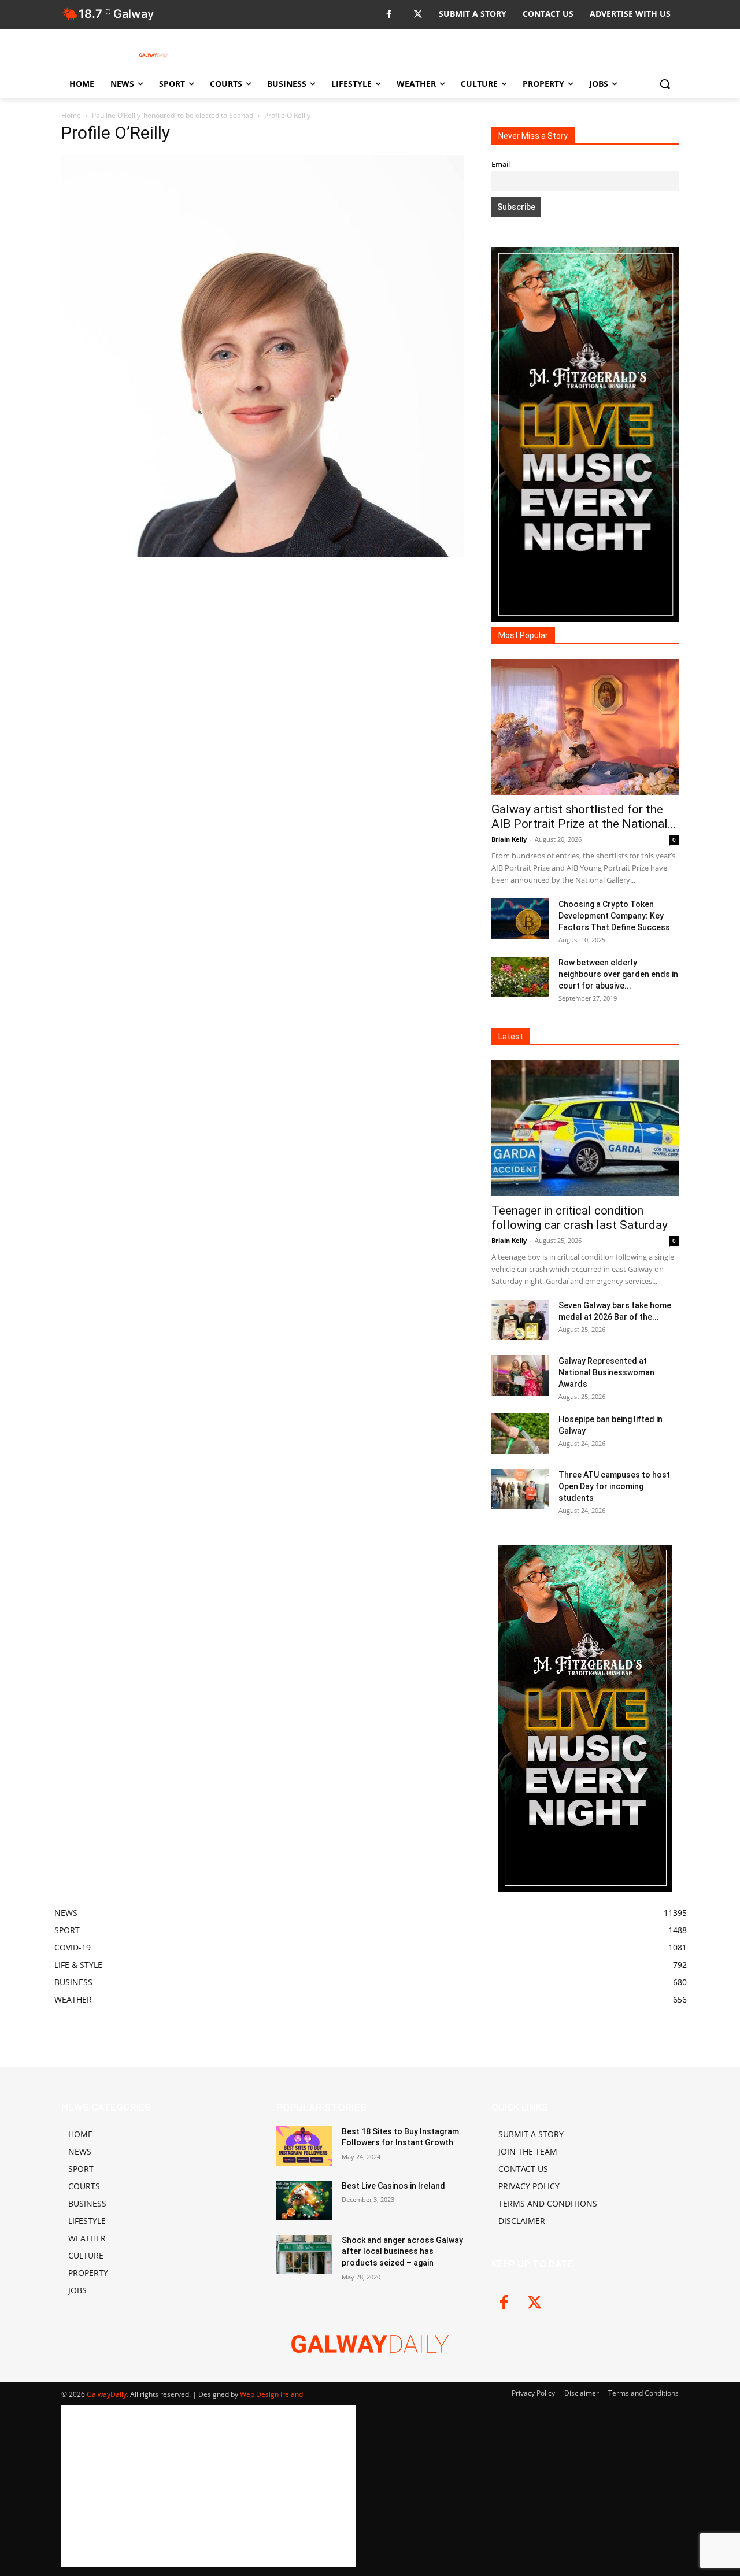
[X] (418, 15)
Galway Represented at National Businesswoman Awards (606, 1372)
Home (71, 115)
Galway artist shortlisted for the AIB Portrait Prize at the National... (584, 817)
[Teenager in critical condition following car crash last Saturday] (585, 1128)
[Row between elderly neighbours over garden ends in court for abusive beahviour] (520, 977)
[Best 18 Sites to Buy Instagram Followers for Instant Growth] (304, 2146)
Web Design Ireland (271, 2394)
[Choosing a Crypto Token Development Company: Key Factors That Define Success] (520, 919)
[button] (665, 84)
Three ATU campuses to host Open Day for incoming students (614, 1486)
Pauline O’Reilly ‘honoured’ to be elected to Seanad (173, 115)
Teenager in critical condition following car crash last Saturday (580, 1218)
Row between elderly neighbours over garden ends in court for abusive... (618, 974)
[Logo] (154, 55)
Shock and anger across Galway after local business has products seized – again (402, 2251)
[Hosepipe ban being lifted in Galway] (520, 1434)
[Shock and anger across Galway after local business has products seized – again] (304, 2255)
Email (501, 164)
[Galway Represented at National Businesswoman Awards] (520, 1375)
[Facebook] (389, 15)
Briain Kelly (509, 839)
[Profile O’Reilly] (262, 554)
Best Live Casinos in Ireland (393, 2186)
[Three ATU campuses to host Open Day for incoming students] (520, 1489)
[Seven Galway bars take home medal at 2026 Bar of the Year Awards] (520, 1320)
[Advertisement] (262, 685)
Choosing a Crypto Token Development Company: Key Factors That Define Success (614, 916)
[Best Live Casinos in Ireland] (304, 2200)
